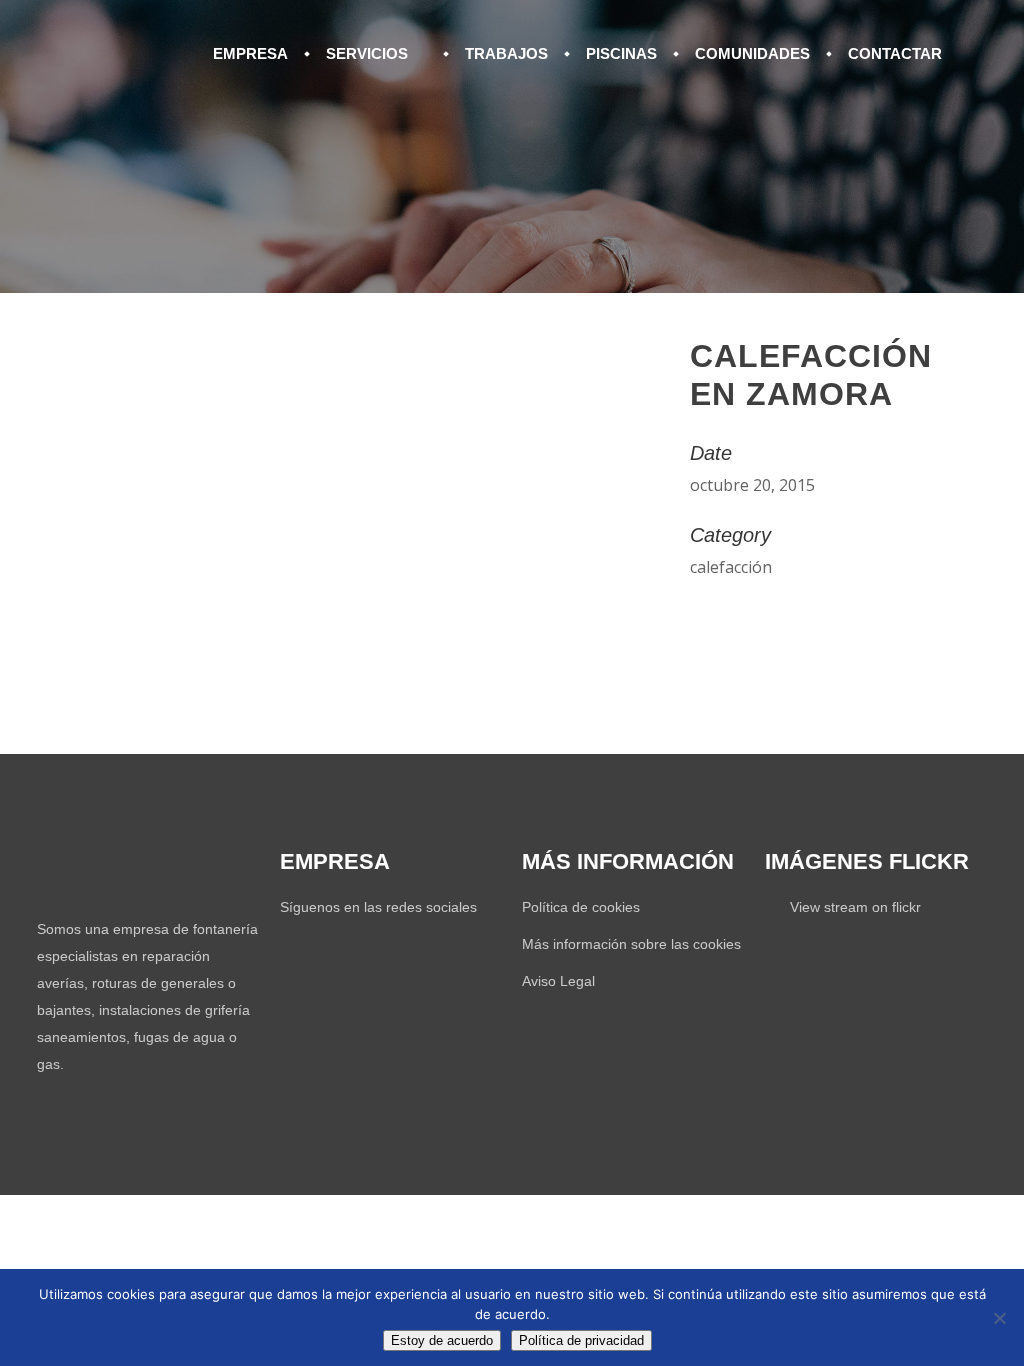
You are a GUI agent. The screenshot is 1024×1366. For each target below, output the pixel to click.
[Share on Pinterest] (746, 618)
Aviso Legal (558, 981)
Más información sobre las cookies (631, 944)
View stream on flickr (855, 907)
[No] (999, 1318)
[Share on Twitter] (721, 618)
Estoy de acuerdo (442, 1340)
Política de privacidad (581, 1340)
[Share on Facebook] (696, 618)
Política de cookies (581, 907)
